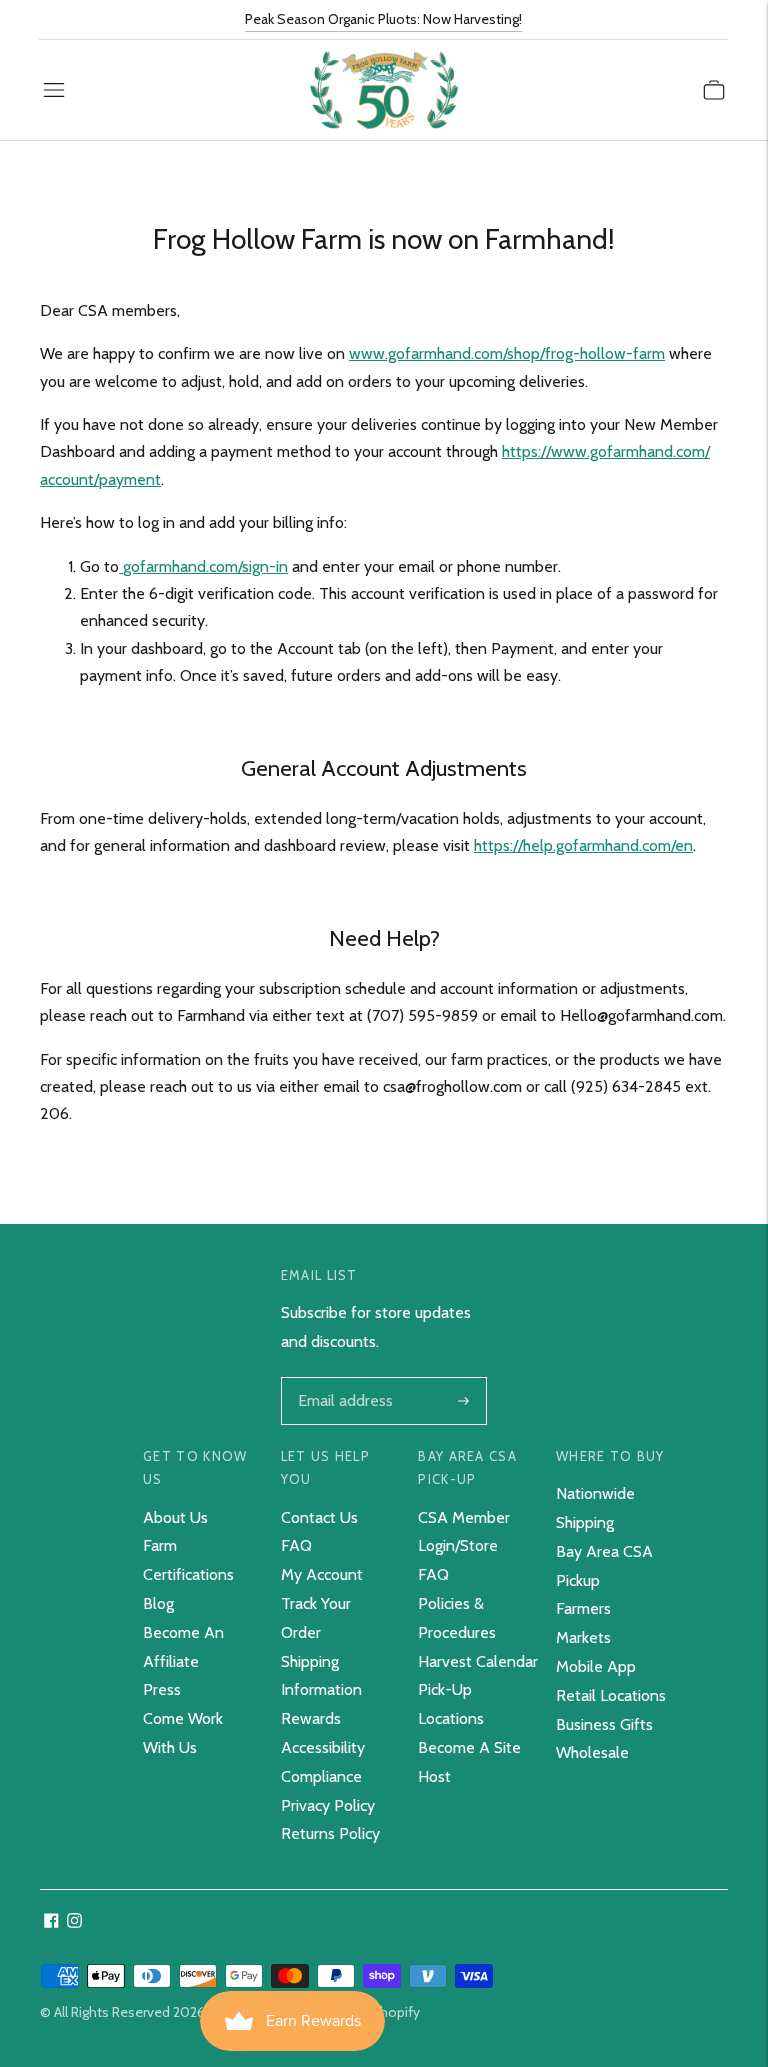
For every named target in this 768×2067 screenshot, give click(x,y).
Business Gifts (604, 1724)
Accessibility (323, 1747)
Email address (343, 1379)
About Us (175, 1517)
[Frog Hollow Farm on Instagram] (74, 1922)
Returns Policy (330, 1833)
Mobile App (596, 1666)
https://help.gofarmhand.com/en (583, 845)
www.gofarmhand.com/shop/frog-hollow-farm (507, 353)
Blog (158, 1603)
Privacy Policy (328, 1805)
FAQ (296, 1545)
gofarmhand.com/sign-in (205, 566)
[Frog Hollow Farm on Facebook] (51, 1922)
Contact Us (319, 1517)
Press (162, 1689)
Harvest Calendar (478, 1661)
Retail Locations (611, 1695)
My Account (322, 1574)
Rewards (311, 1718)
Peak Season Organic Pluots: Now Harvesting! (383, 19)
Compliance (321, 1776)
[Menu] (54, 90)
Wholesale (592, 1752)
